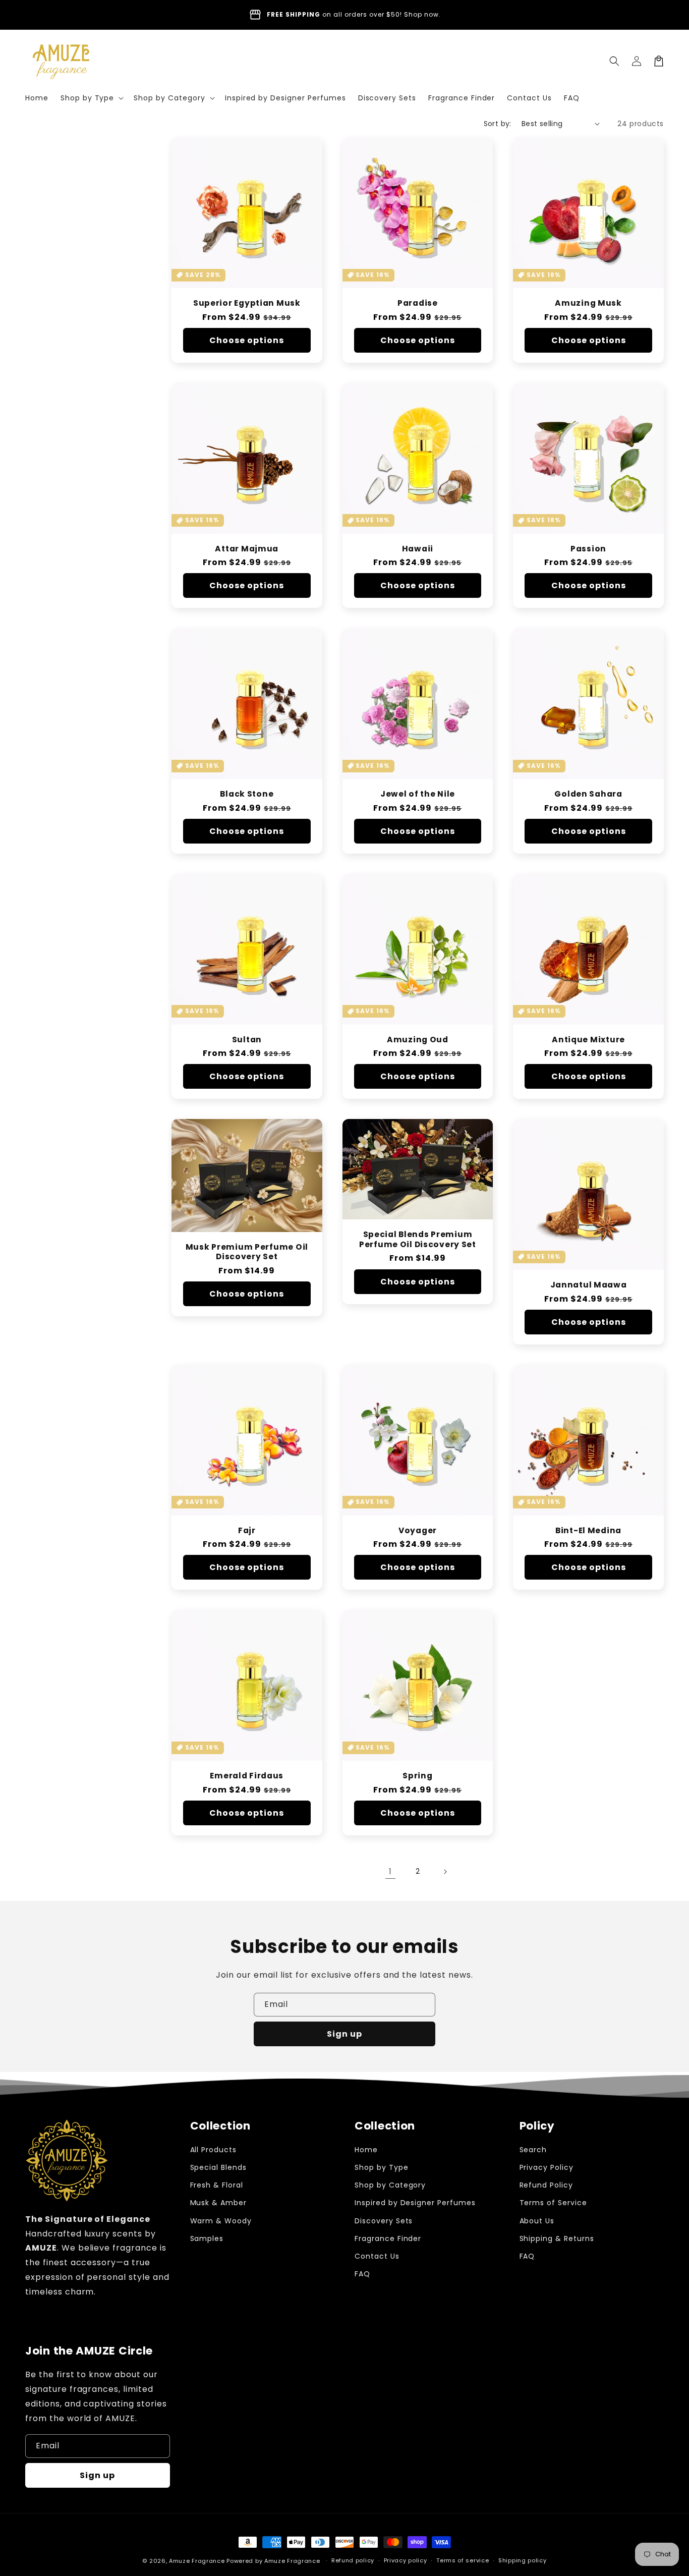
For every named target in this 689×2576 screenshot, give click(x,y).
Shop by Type (382, 2167)
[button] (91, 98)
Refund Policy (546, 2185)
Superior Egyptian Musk (247, 303)
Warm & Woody (221, 2221)
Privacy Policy (547, 2167)
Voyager (418, 1530)
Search (533, 2150)
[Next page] (445, 1872)
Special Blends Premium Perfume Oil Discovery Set (418, 1239)
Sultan (247, 1040)
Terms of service (463, 2560)
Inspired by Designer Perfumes (415, 2203)
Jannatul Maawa (589, 1285)
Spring (417, 1776)
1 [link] (390, 1871)
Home (366, 2150)
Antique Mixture (588, 1040)
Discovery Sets (384, 2221)
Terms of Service (553, 2203)
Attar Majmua (247, 549)
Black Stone (247, 794)
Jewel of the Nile (418, 794)
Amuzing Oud (418, 1040)
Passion (588, 549)
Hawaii (418, 549)
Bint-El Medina (588, 1530)
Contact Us (377, 2256)
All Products (214, 2150)
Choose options (247, 340)
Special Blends (218, 2167)
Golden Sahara (588, 794)
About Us (537, 2221)
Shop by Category (390, 2185)
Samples (207, 2238)
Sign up (344, 2034)
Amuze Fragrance (197, 2561)
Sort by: (498, 124)
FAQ (362, 2274)
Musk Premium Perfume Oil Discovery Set (247, 1252)
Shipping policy (523, 2560)
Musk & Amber (219, 2203)
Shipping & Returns (557, 2238)
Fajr (247, 1530)
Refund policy (353, 2560)
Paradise (418, 303)
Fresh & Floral (217, 2185)
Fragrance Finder (388, 2238)
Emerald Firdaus (247, 1776)
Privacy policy (406, 2560)
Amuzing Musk (588, 303)
